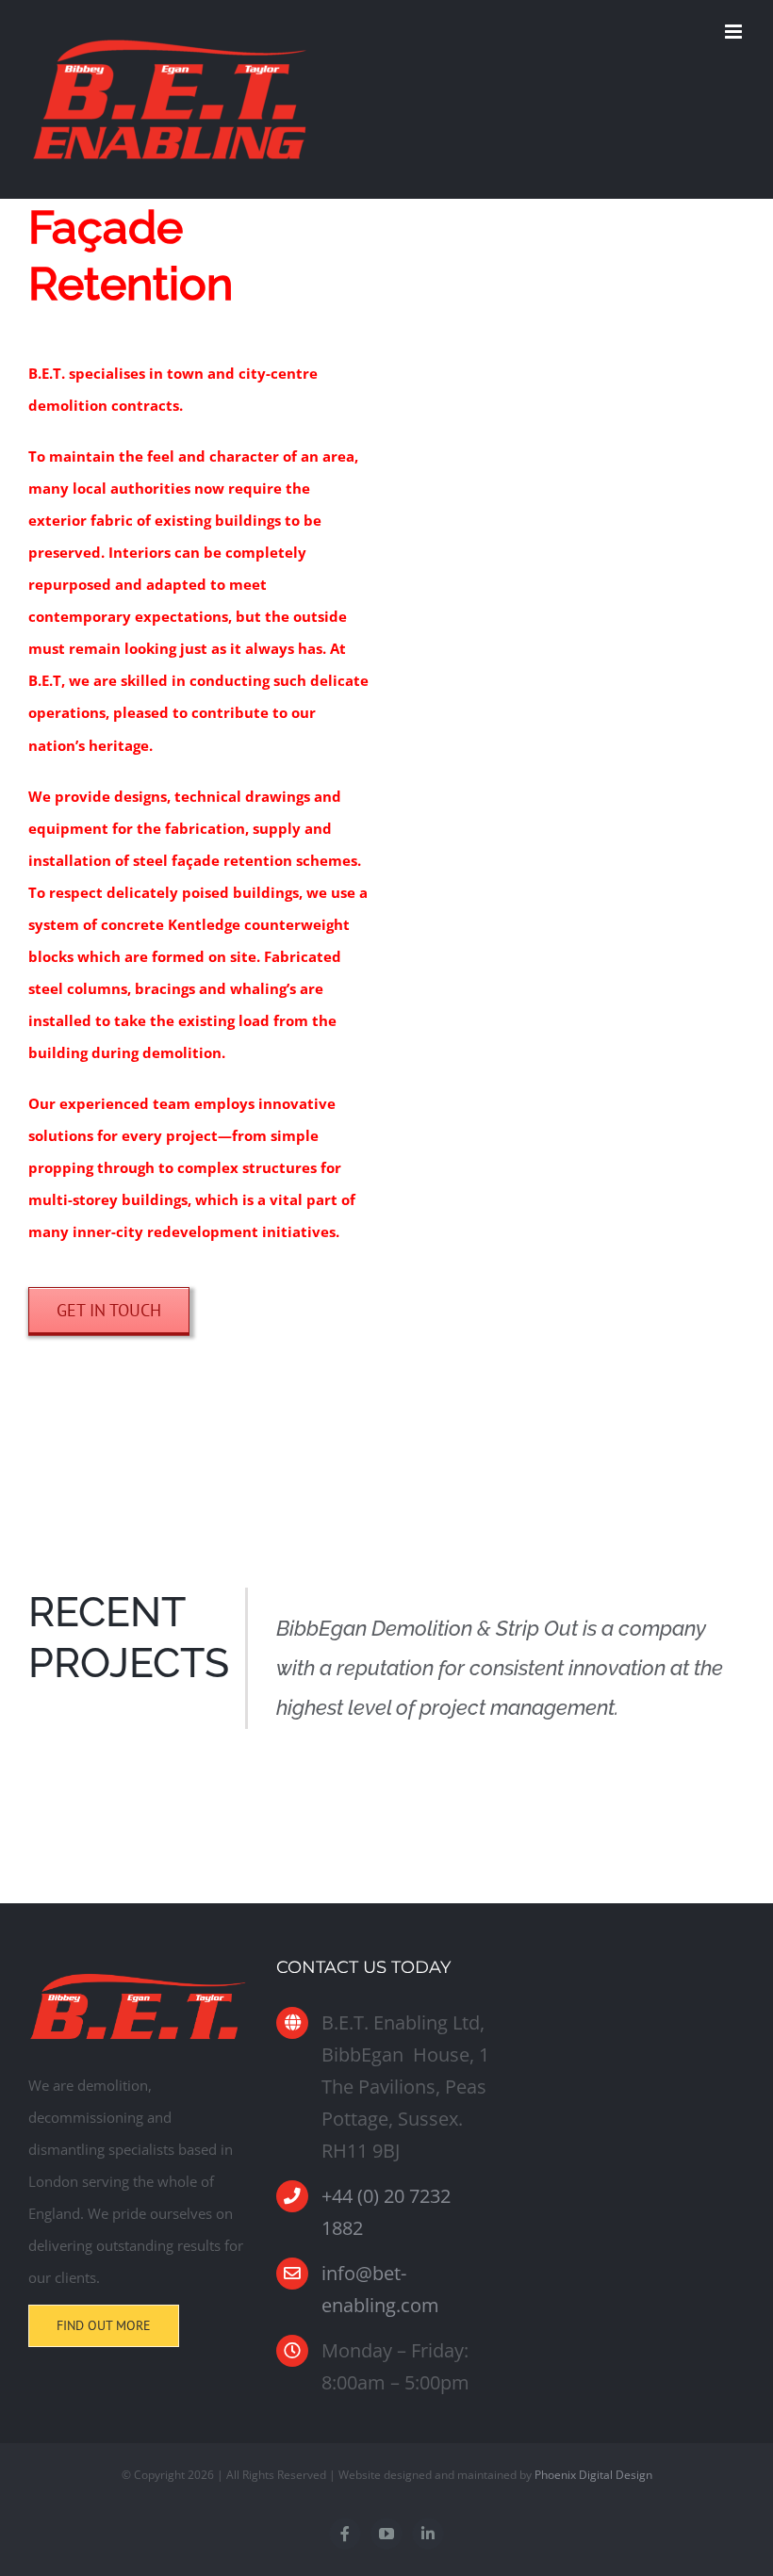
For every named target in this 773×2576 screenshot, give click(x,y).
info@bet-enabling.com (380, 2289)
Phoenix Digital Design (593, 2475)
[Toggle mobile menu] (735, 32)
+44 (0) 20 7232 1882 (386, 2212)
